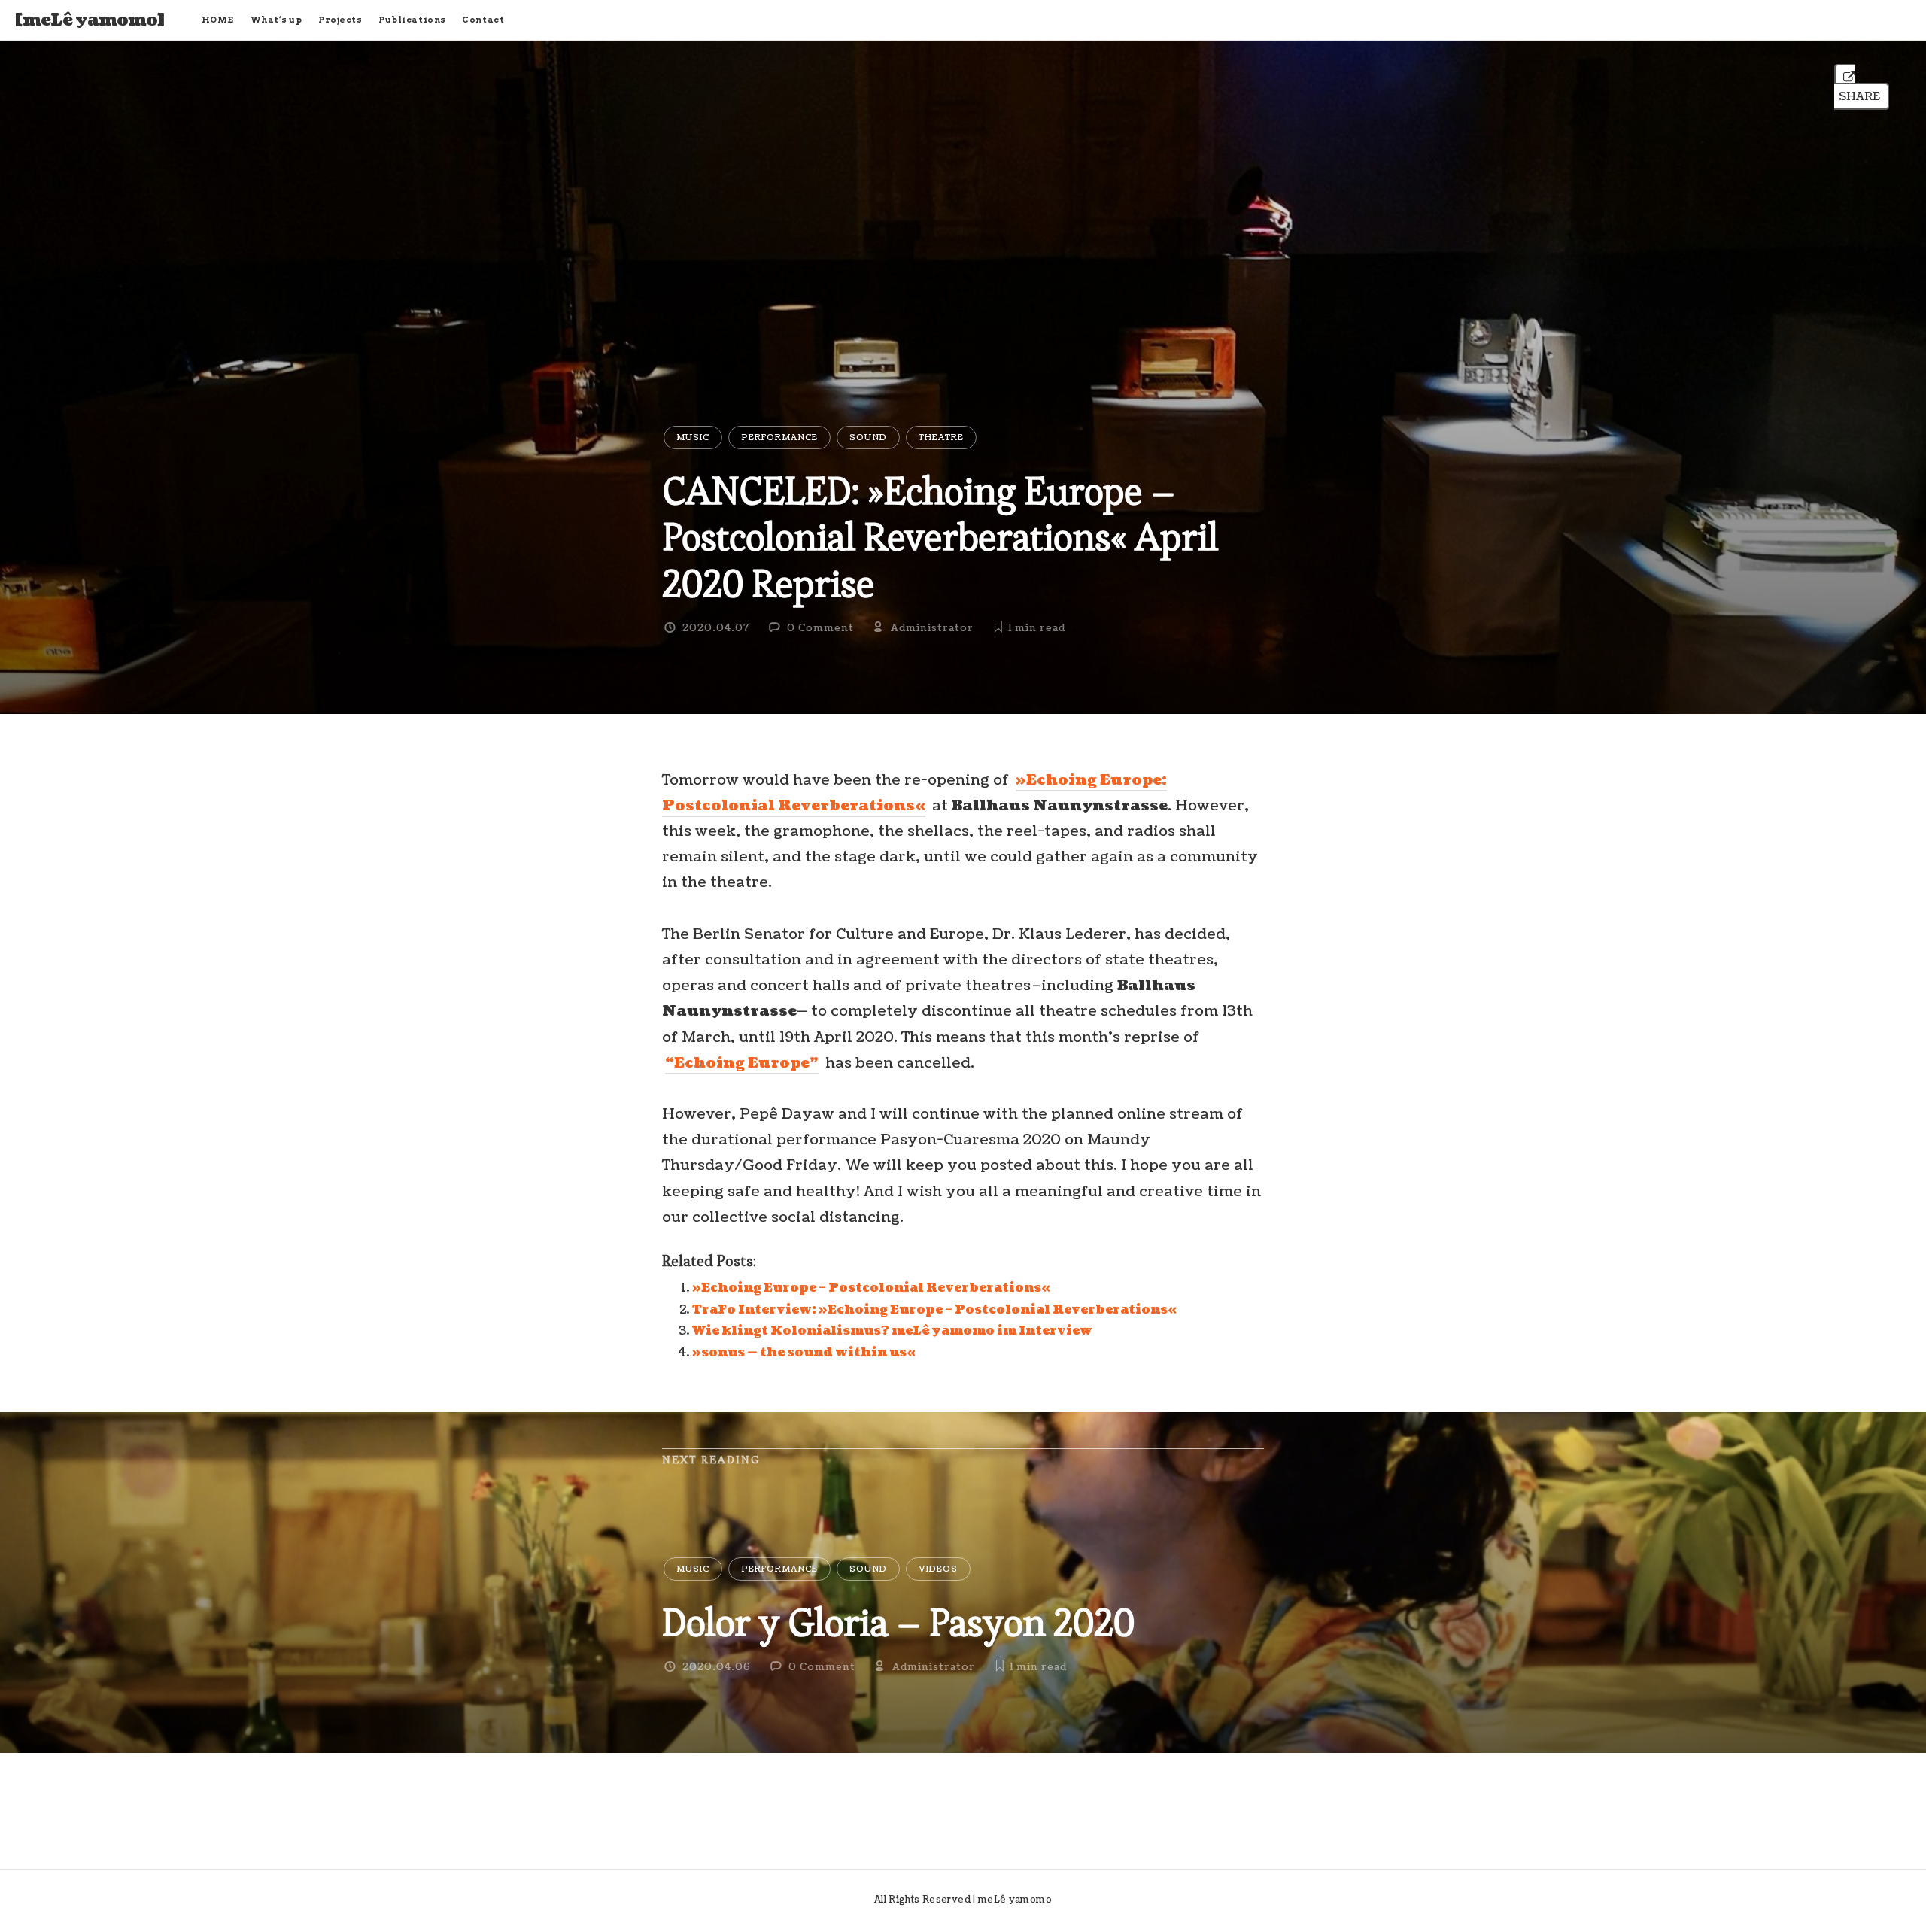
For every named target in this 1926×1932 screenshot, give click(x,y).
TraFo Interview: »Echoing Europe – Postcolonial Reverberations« (934, 1310)
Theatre (941, 437)
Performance (779, 437)
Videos (938, 1569)
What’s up (276, 20)
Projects (340, 20)
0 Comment (820, 628)
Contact (483, 20)
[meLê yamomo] (90, 20)
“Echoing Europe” (742, 1063)
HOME (218, 20)
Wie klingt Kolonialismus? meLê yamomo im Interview (892, 1331)
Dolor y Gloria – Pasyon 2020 (898, 1622)
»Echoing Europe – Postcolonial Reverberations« (871, 1288)
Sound (868, 437)
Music (693, 437)
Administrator (932, 628)
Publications (412, 20)
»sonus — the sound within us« (804, 1353)
